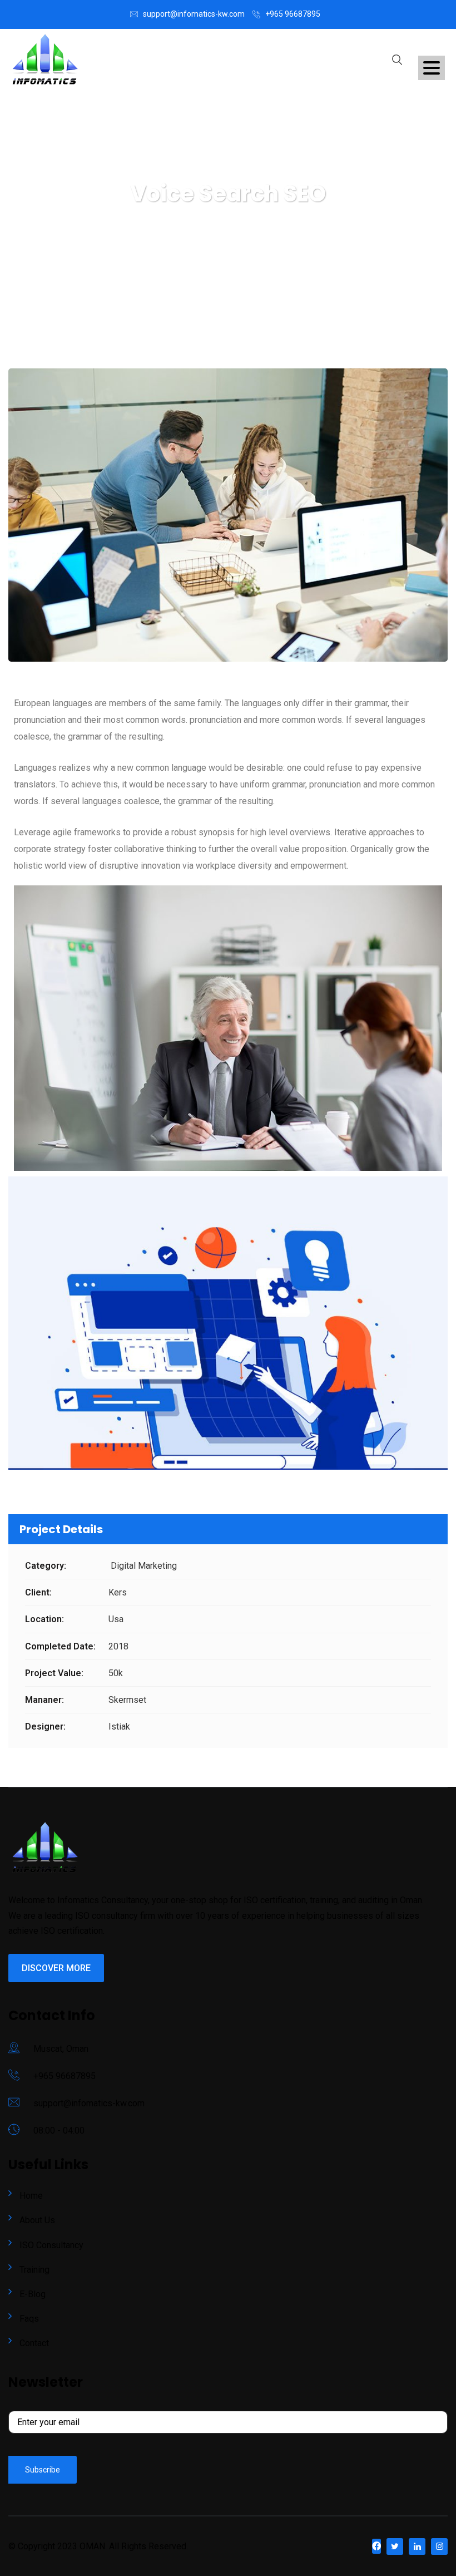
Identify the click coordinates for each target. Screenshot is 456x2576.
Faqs (29, 2319)
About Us (37, 2220)
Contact (34, 2343)
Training (34, 2270)
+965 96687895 (293, 14)
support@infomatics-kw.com (194, 14)
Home (31, 2196)
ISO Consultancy (51, 2245)
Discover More (56, 1968)
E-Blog (33, 2294)
